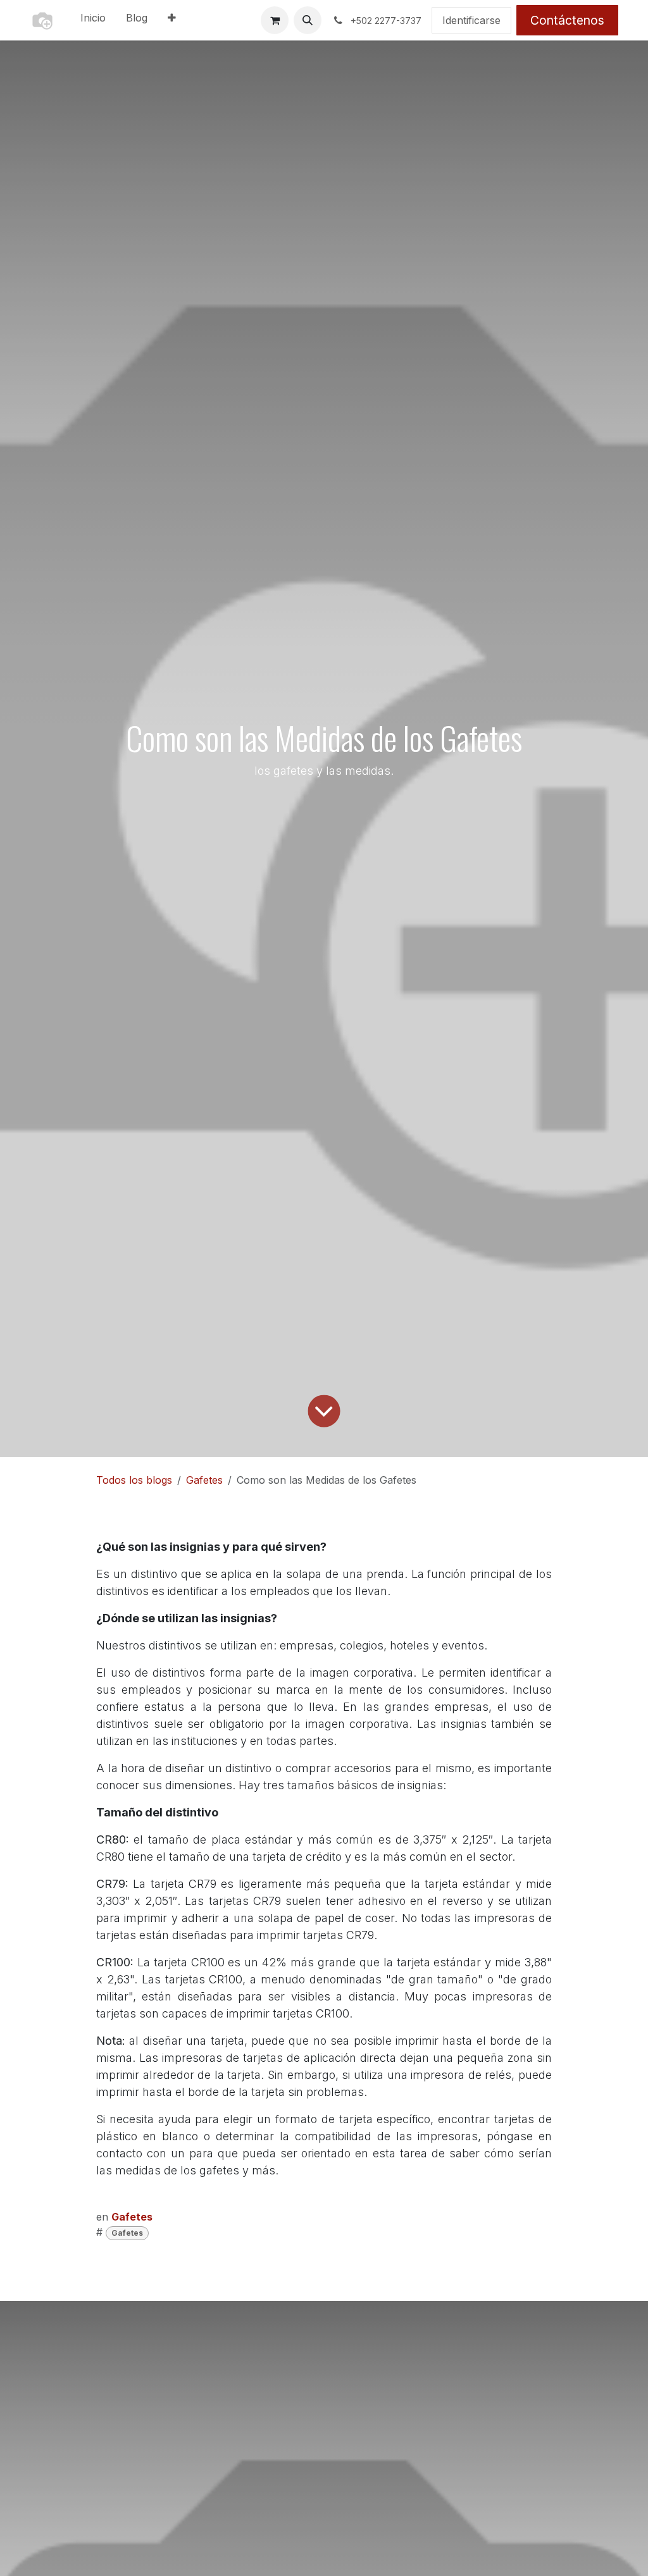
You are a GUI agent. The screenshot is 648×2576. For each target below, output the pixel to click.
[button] (308, 20)
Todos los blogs (134, 1480)
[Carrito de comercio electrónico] (275, 20)
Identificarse (471, 20)
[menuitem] (93, 20)
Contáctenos (567, 20)
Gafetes (204, 1480)
